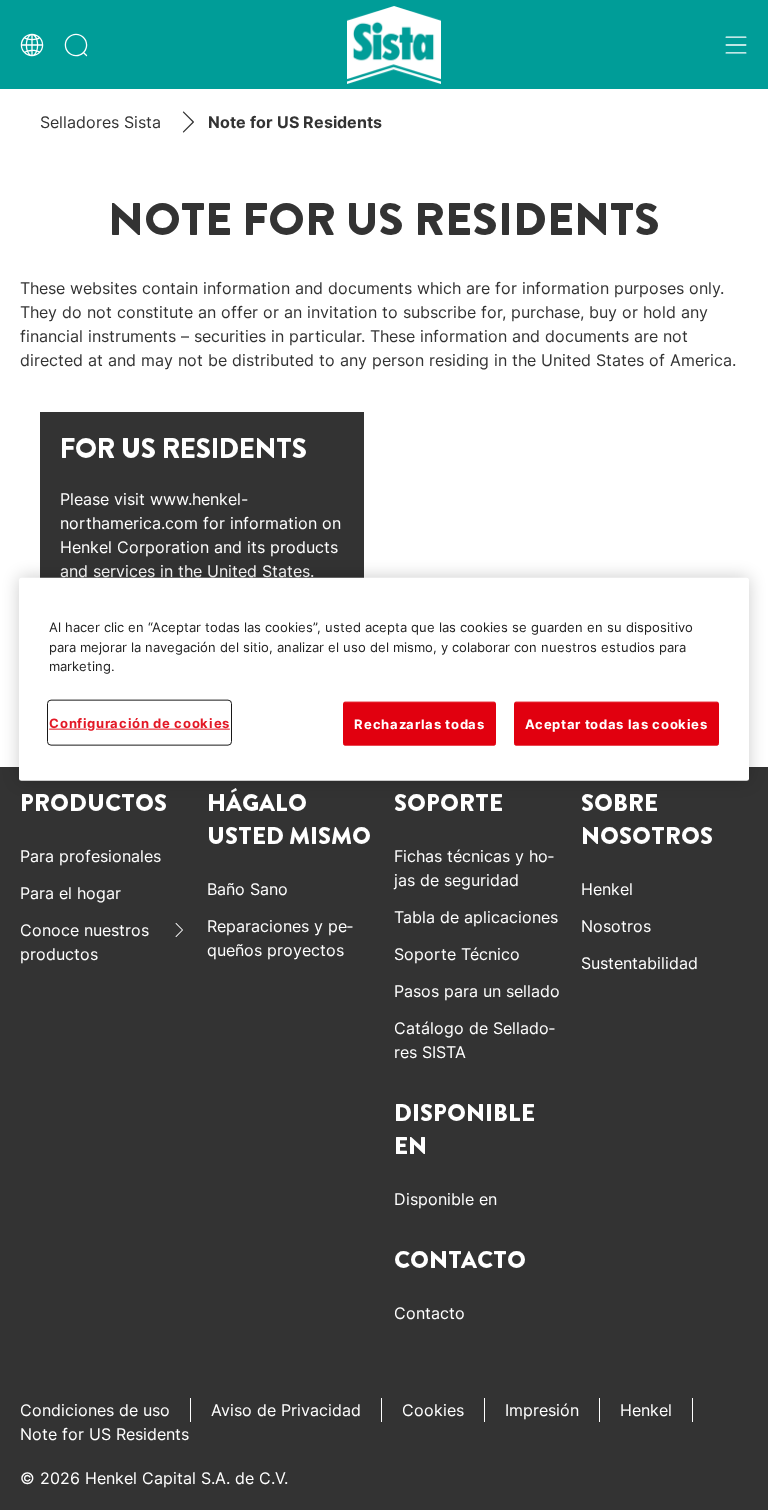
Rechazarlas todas (419, 723)
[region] (384, 679)
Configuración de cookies (139, 722)
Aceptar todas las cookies (616, 723)
